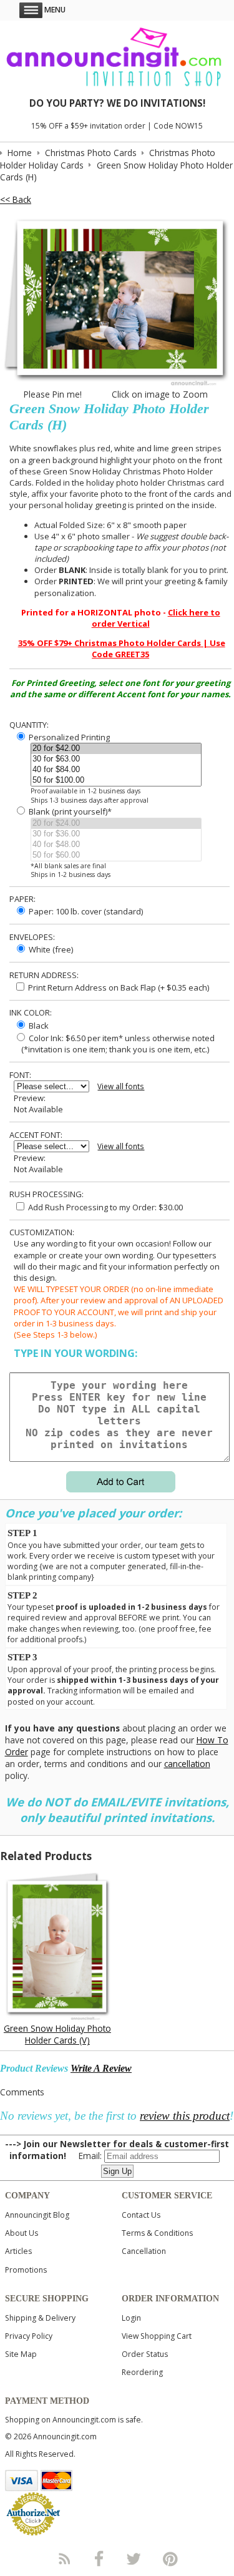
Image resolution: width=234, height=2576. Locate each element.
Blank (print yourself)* (69, 811)
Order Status (145, 2354)
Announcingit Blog (37, 2215)
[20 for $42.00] (116, 749)
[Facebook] (99, 2559)
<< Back (16, 199)
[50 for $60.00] (116, 855)
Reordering (142, 2372)
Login (131, 2318)
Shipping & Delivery (40, 2318)
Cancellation (144, 2251)
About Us (22, 2233)
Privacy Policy (29, 2336)
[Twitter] (135, 2559)
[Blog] (64, 2559)
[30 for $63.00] (116, 759)
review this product (185, 2116)
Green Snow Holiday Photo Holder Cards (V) (57, 2034)
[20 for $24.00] (116, 824)
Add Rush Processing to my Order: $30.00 (105, 1207)
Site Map (21, 2354)
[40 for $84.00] (116, 770)
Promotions (26, 2270)
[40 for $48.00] (116, 845)
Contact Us (141, 2215)
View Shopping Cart (157, 2336)
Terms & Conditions (157, 2233)
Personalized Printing (68, 737)
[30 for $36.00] (116, 834)
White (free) (50, 949)
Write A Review (101, 2068)
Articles (18, 2251)
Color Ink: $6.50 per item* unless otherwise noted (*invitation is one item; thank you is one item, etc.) (114, 1044)
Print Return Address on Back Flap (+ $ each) (118, 987)
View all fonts (121, 1086)
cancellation (187, 1764)
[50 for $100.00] (116, 781)
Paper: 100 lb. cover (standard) (85, 911)
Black (38, 1026)
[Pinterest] (170, 2559)
